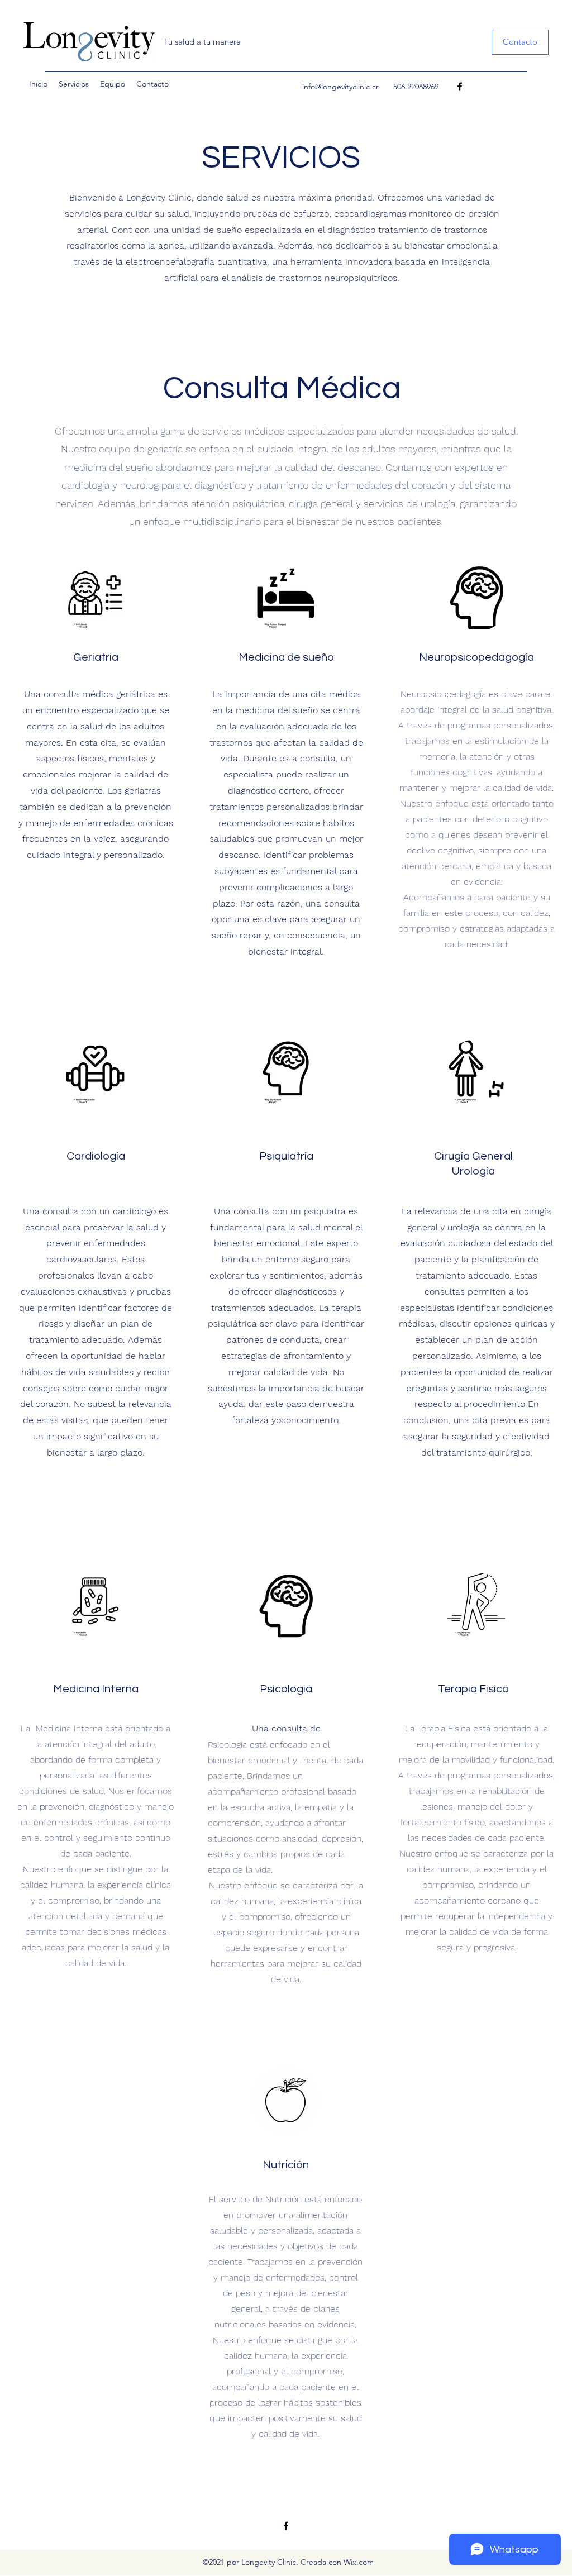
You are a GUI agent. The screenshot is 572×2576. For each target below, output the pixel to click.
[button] (520, 42)
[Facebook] (460, 87)
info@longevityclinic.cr (340, 87)
